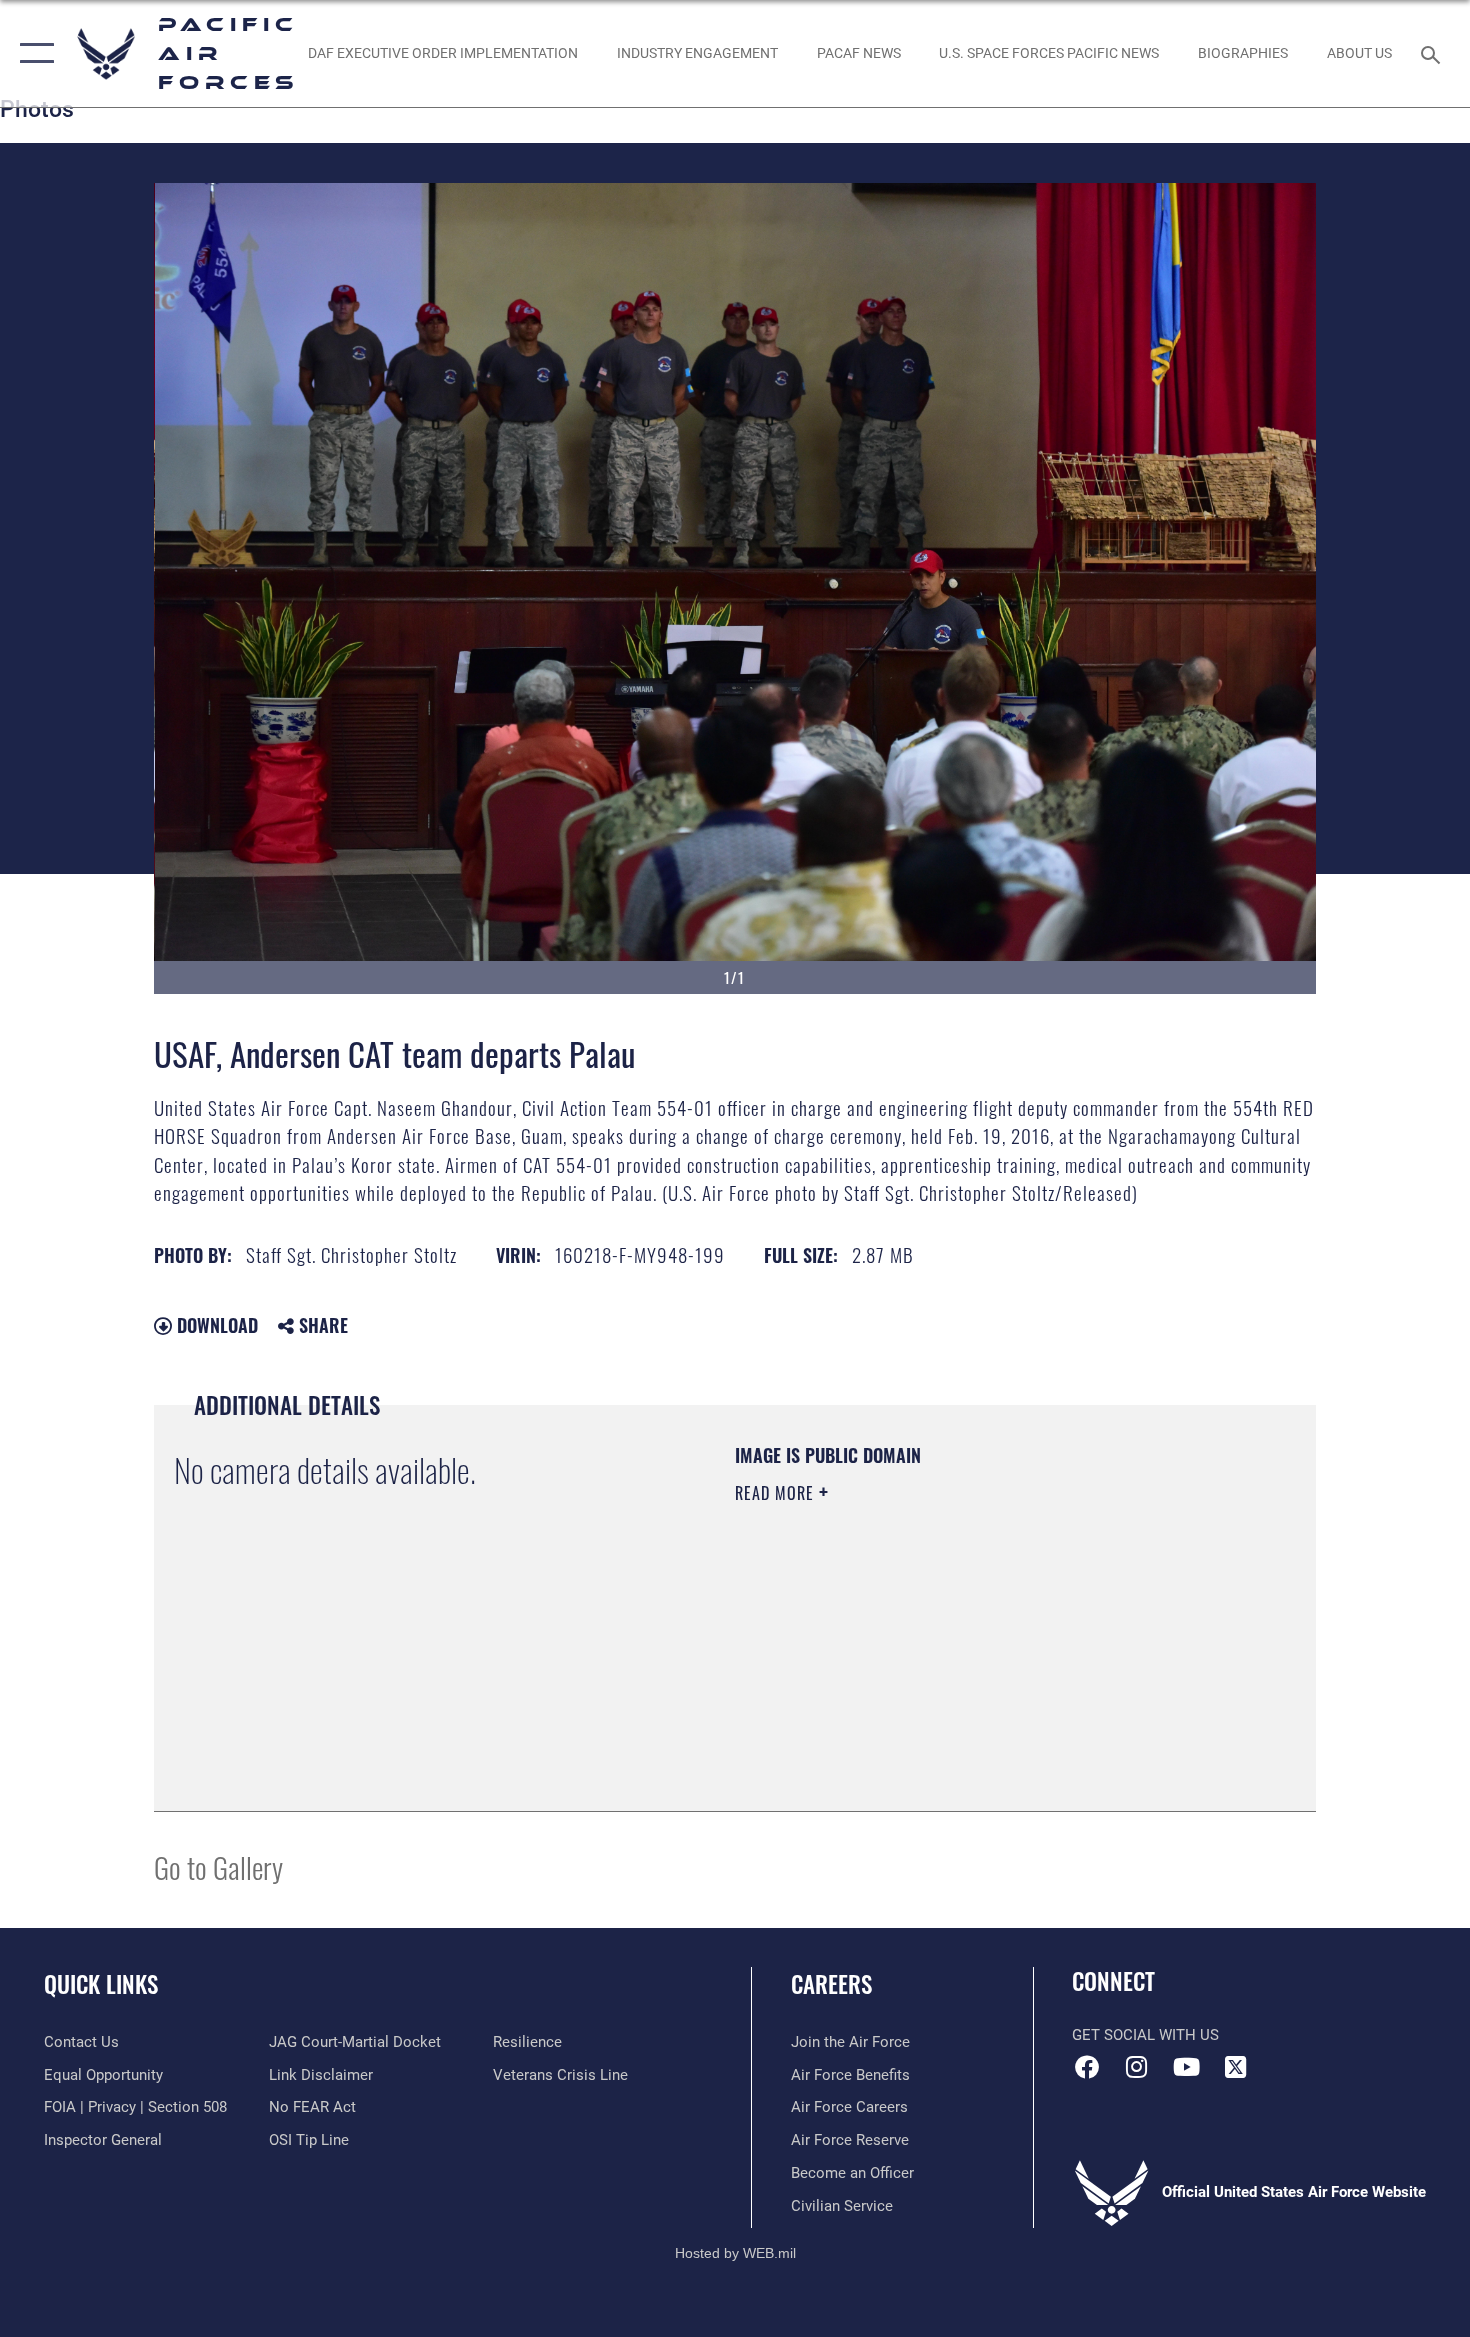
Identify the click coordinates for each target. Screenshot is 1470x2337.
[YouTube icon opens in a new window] (1186, 2067)
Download (215, 1325)
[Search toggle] (1433, 53)
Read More (777, 1493)
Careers (831, 1984)
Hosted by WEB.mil (735, 2253)
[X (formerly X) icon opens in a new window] (1235, 2067)
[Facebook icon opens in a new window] (1087, 2067)
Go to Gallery (218, 1866)
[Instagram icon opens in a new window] (1137, 2067)
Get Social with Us (1145, 2035)
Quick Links (101, 1984)
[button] (32, 53)
